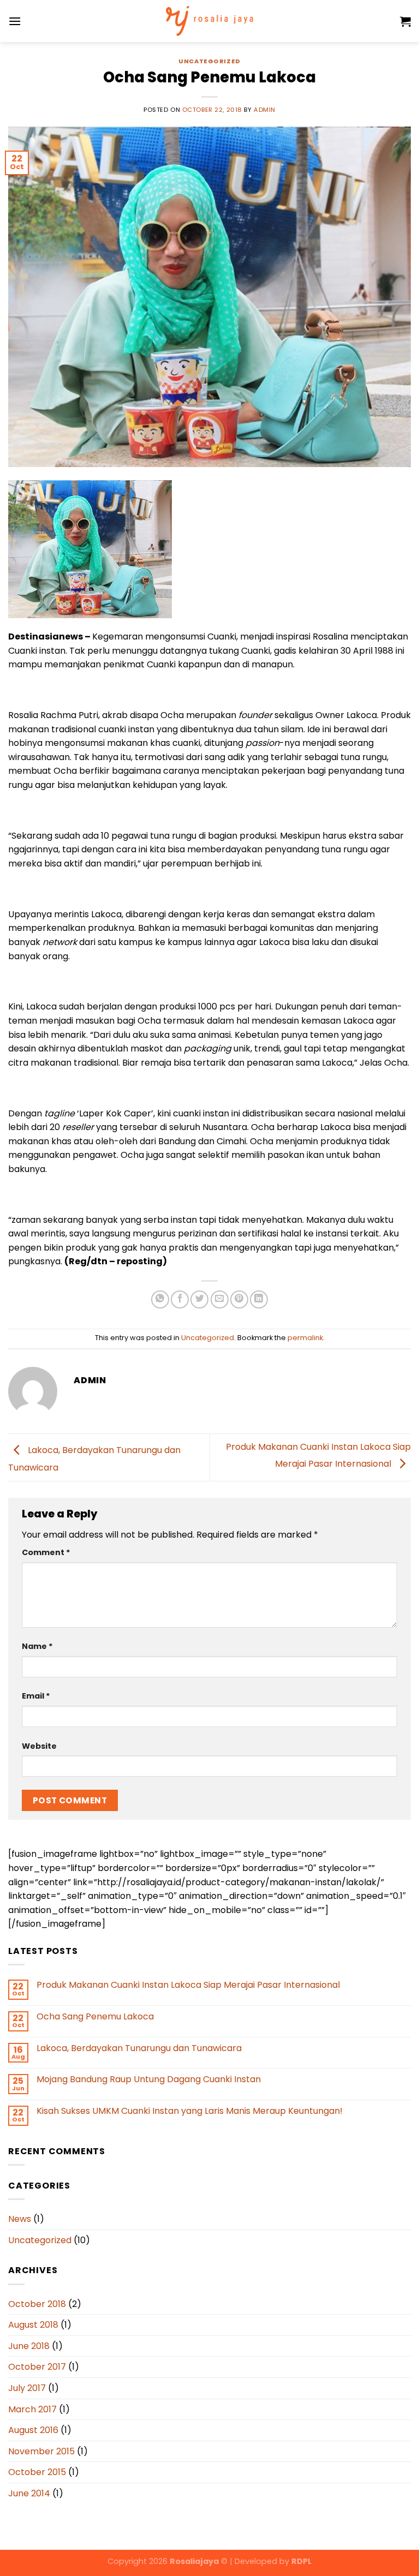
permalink (305, 1338)
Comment (46, 1552)
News (20, 2219)
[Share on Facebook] (180, 1299)
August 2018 (33, 2325)
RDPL (301, 2561)
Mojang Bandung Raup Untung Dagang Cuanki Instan (149, 2079)
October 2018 (37, 2304)
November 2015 (41, 2451)
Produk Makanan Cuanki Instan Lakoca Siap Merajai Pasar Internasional (188, 1985)
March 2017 (32, 2409)
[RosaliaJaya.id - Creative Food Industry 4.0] (209, 21)
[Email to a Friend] (220, 1299)
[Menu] (15, 21)
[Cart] (405, 21)
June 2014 (29, 2493)
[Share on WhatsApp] (160, 1299)
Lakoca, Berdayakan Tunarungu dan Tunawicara (139, 2048)
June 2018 (29, 2346)
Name (37, 1646)
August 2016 (33, 2430)
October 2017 (37, 2367)
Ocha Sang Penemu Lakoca (95, 2016)
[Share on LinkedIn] (259, 1299)
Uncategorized (209, 61)
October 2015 (37, 2472)
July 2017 (27, 2388)
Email (36, 1696)
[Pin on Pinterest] (239, 1299)
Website (39, 1746)
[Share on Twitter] (199, 1299)
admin (265, 110)
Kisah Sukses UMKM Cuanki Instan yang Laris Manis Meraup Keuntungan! (190, 2111)
